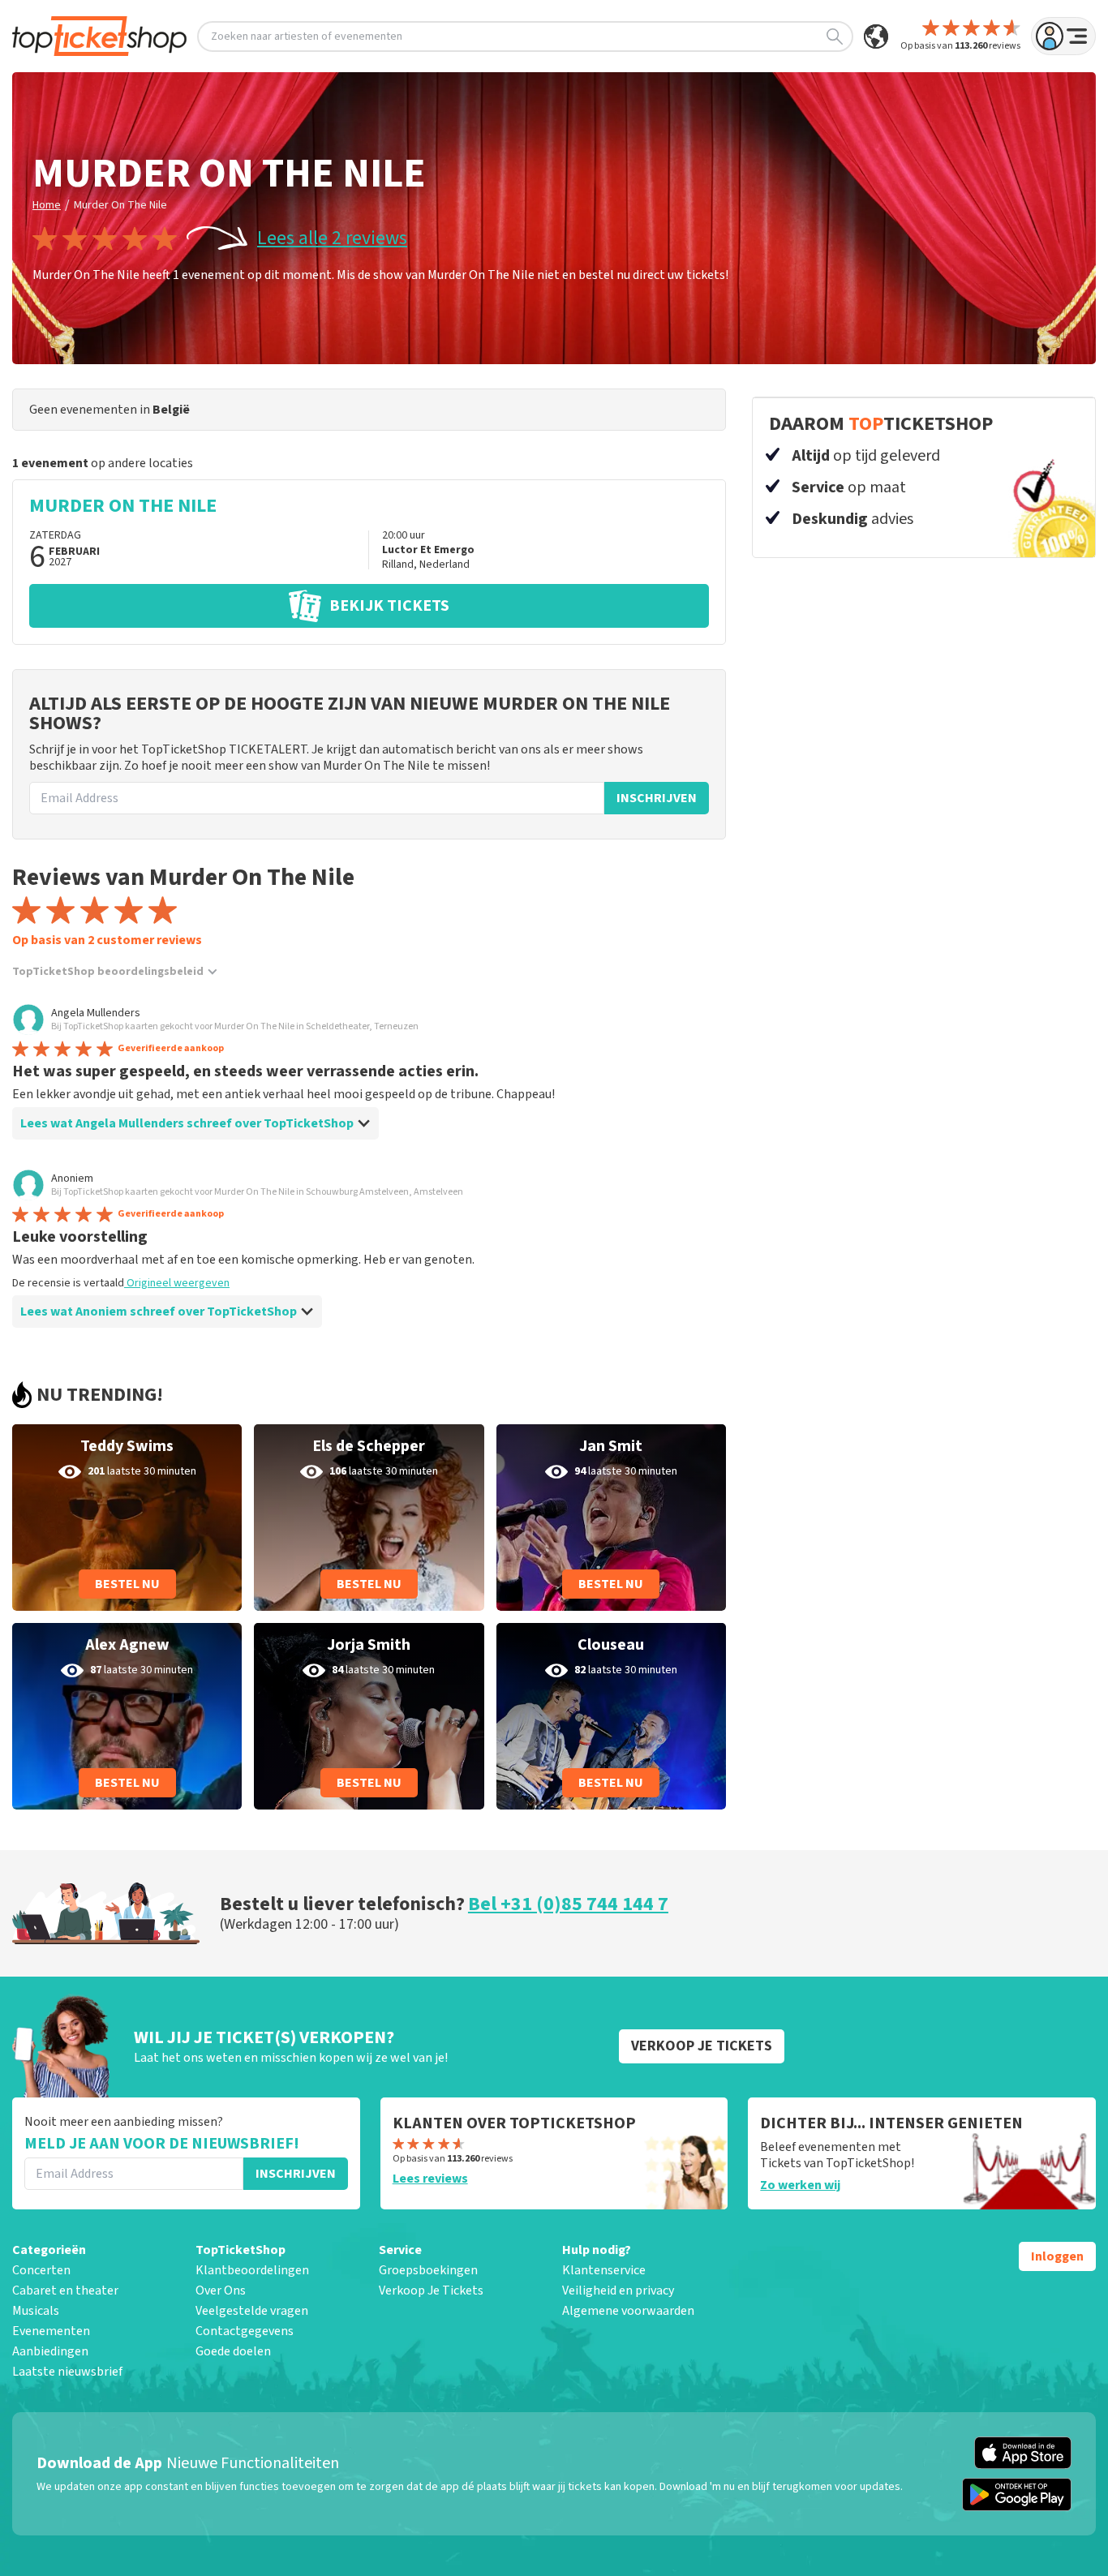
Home (47, 205)
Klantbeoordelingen (252, 2270)
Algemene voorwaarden (628, 2311)
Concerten (41, 2270)
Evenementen (51, 2331)
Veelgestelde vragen (252, 2311)
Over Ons (221, 2290)
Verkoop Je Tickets (431, 2290)
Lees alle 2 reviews (332, 238)
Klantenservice (604, 2270)
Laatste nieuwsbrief (67, 2372)
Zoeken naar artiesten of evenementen (307, 36)
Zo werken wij (800, 2185)
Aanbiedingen (50, 2351)
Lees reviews (430, 2179)
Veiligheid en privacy (618, 2290)
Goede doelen (233, 2351)
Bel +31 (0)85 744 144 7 (568, 1904)
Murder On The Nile (120, 205)
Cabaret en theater (65, 2290)
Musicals (36, 2311)
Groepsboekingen (428, 2270)
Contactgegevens (245, 2331)
